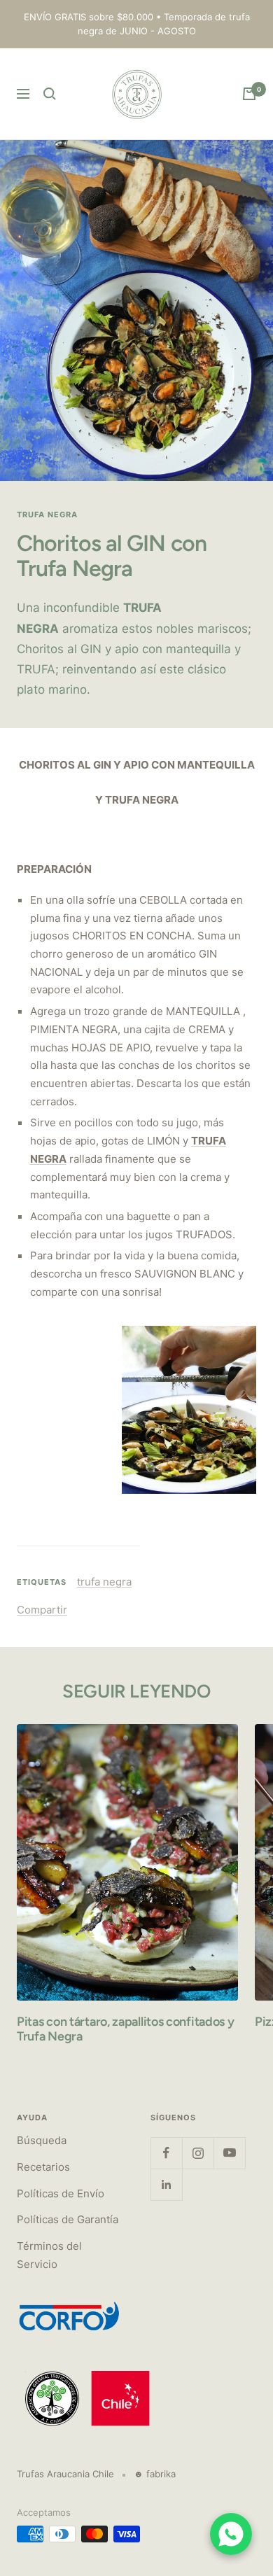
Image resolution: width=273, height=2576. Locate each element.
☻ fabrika (155, 2474)
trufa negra (47, 514)
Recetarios (43, 2167)
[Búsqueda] (50, 94)
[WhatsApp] (231, 2534)
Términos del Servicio (49, 2255)
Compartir (42, 1610)
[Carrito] (249, 94)
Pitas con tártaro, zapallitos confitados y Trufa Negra (125, 2029)
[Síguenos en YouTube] (229, 2153)
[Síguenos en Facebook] (166, 2153)
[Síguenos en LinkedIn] (166, 2184)
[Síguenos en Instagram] (198, 2153)
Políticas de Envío (61, 2193)
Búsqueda (42, 2140)
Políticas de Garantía (68, 2219)
